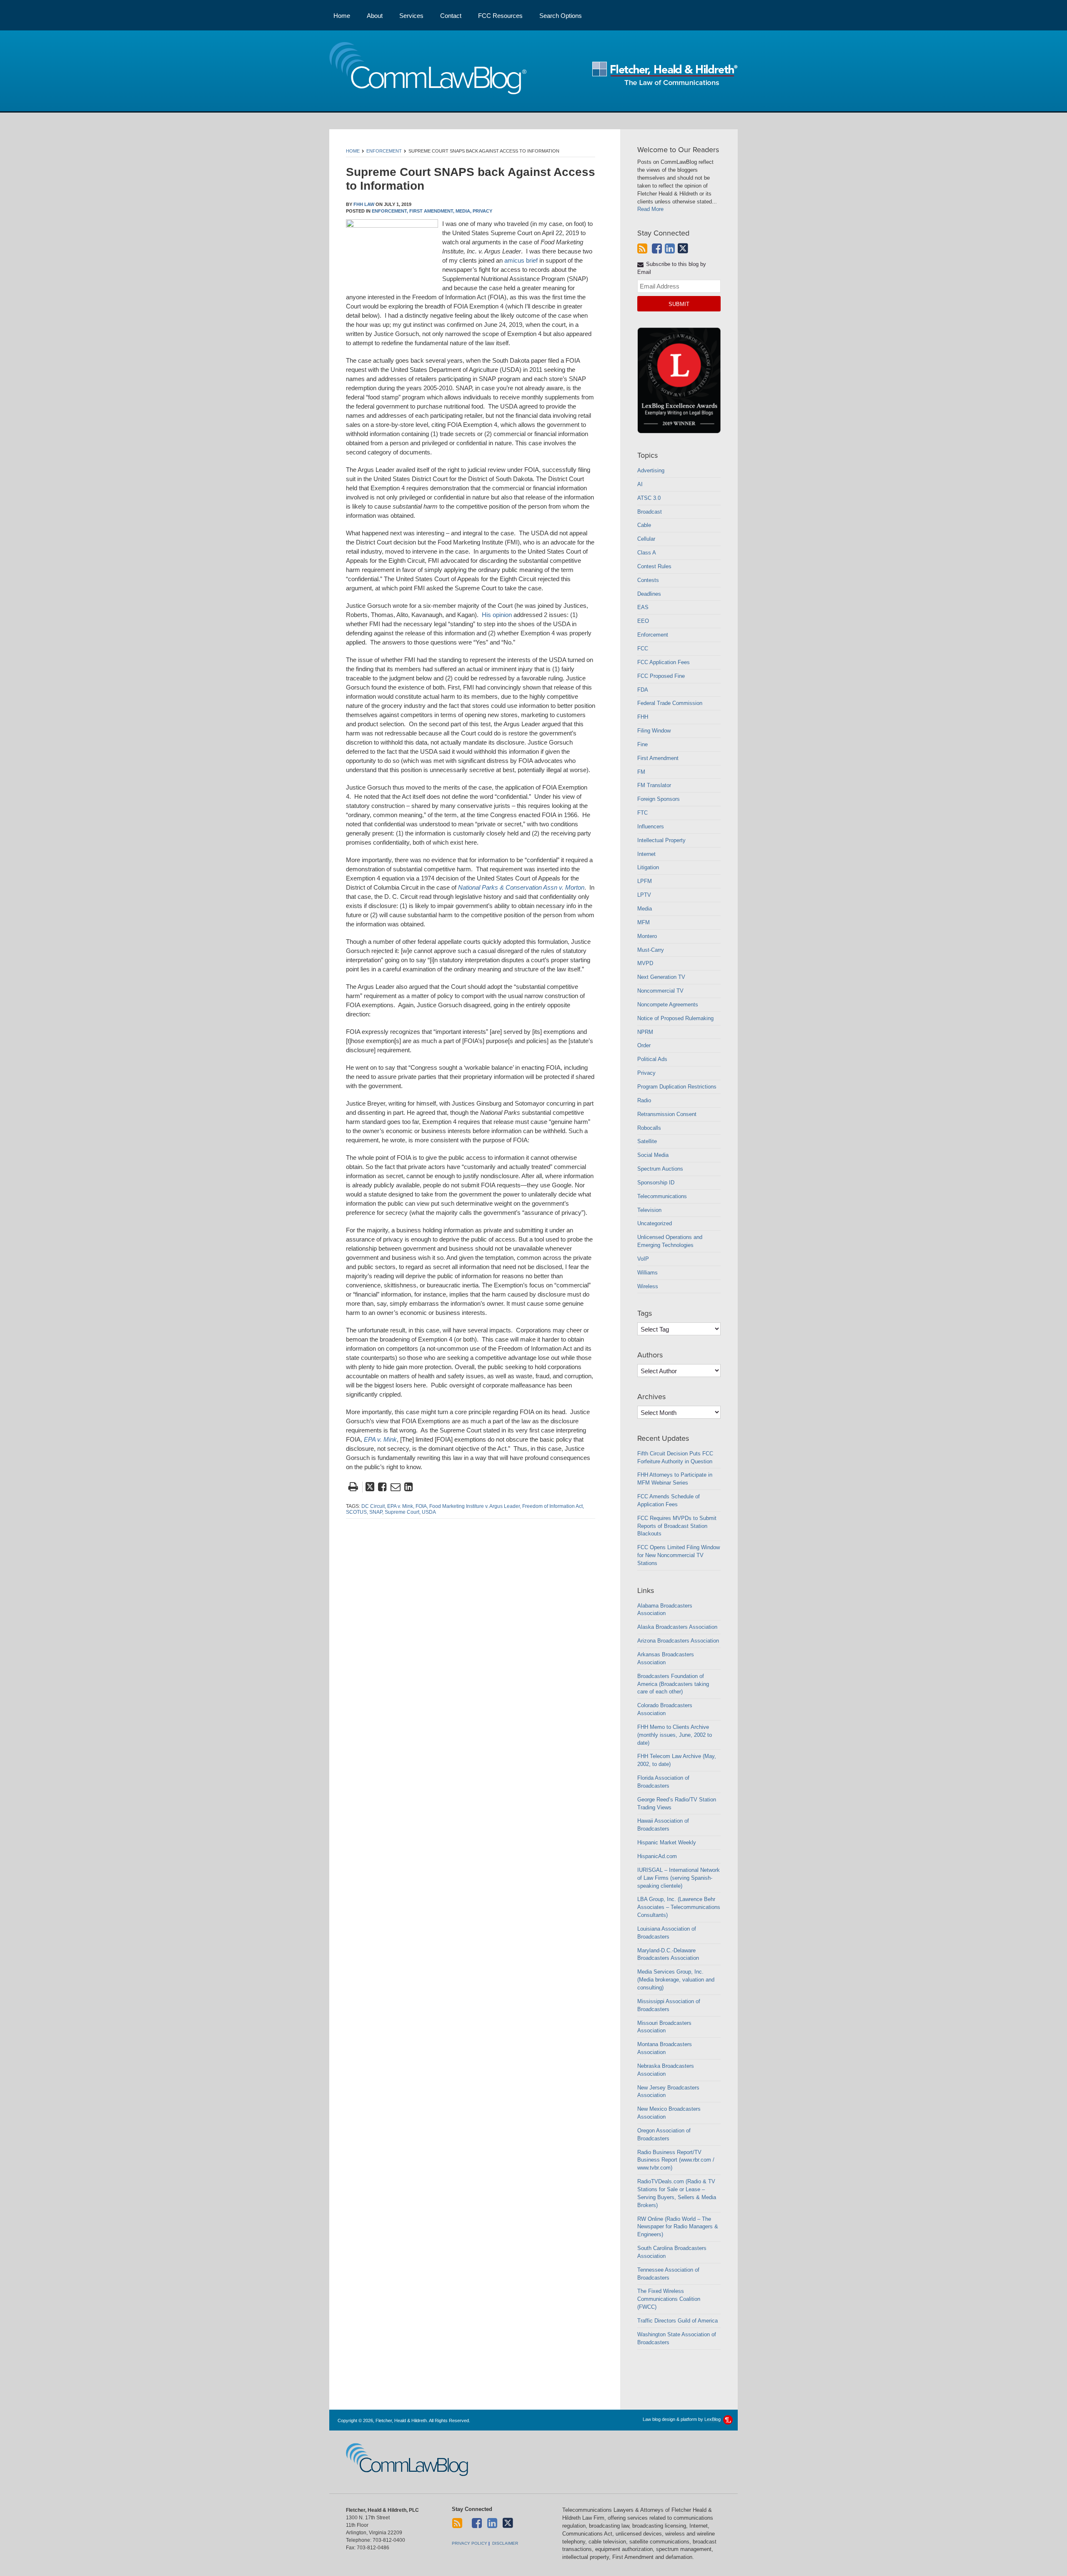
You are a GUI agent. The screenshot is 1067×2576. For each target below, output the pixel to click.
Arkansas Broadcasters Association (666, 1658)
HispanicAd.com (657, 1856)
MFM (644, 922)
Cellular (646, 539)
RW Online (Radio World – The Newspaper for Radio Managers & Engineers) (678, 2227)
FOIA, (422, 1506)
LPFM (645, 881)
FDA (643, 690)
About (375, 16)
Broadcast (650, 512)
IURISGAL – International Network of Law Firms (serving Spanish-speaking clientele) (679, 1878)
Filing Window (654, 731)
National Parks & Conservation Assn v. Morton (521, 887)
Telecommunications (662, 1196)
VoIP (643, 1259)
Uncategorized (655, 1223)
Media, (463, 211)
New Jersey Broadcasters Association (668, 2092)
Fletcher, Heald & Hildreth (665, 73)
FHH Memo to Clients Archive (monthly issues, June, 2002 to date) (675, 1735)
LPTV (644, 895)
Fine (642, 744)
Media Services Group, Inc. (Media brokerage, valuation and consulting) (676, 1980)
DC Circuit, (374, 1506)
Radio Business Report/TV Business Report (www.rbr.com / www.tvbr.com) (676, 2160)
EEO (643, 621)
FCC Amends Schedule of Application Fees (669, 1500)
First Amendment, (432, 211)
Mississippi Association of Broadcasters (669, 2005)
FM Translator (654, 785)
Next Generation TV (661, 977)
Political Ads (652, 1059)
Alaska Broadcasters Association (677, 1627)
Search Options (561, 16)
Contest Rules (654, 566)
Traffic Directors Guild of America (678, 2321)
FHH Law (364, 204)
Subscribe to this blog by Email (672, 268)
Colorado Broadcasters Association (665, 1709)
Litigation (648, 867)
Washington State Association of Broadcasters (677, 2338)
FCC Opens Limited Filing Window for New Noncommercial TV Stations (679, 1555)
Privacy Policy (470, 2543)
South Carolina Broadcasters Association (672, 2252)
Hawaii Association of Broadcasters (663, 1825)
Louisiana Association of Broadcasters (667, 1933)
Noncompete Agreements (668, 1005)
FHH (643, 717)
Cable (644, 525)
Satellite (647, 1141)
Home (342, 16)
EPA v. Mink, (401, 1506)
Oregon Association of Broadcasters (664, 2135)
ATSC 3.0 (649, 498)
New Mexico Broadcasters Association (669, 2113)
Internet (646, 854)
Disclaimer (505, 2543)
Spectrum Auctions (660, 1169)
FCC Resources (500, 16)
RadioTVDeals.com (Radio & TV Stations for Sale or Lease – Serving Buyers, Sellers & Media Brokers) (677, 2193)
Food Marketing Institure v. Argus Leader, (475, 1506)
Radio (644, 1100)
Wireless (648, 1286)
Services (411, 16)
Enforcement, (390, 211)
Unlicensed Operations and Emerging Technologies (670, 1241)
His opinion (497, 615)
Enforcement (384, 151)
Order (644, 1045)
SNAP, (376, 1512)
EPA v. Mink (380, 1439)
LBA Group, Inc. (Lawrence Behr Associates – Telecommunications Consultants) (679, 1907)
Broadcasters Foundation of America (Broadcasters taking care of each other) (673, 1684)
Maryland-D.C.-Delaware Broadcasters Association (668, 1954)
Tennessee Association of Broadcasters (668, 2274)
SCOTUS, (357, 1512)
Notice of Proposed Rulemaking (675, 1018)
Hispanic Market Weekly (667, 1842)
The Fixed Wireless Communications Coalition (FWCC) (669, 2299)
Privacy (482, 211)
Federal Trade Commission (670, 703)
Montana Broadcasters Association (665, 2048)
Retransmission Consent (667, 1114)
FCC (643, 648)
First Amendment (658, 758)
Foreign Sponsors (659, 799)
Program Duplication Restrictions (677, 1087)
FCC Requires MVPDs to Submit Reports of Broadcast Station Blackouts (677, 1526)
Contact (451, 16)
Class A (647, 553)
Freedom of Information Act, (553, 1506)
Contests (648, 580)
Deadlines (649, 594)
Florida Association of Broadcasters (663, 1782)
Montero (647, 936)
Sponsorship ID (656, 1183)
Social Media (653, 1155)
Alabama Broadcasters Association (665, 1610)
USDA (429, 1512)
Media (645, 909)
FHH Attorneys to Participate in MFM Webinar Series (675, 1479)
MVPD (645, 963)
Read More (650, 209)
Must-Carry (651, 950)
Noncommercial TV (660, 991)
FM (641, 772)
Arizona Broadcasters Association (678, 1641)
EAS (643, 607)
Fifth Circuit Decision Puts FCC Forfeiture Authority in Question (675, 1457)
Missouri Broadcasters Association (664, 2027)
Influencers (651, 826)
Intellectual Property (661, 840)
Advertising (651, 470)
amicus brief (521, 260)
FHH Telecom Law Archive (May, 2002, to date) (677, 1760)
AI (640, 484)
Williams (647, 1273)
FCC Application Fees (664, 662)
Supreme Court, (403, 1512)
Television (649, 1210)
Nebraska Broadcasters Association (666, 2070)
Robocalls (649, 1128)
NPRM (645, 1032)
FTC (642, 813)
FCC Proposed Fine (661, 676)
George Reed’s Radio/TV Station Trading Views (677, 1803)
